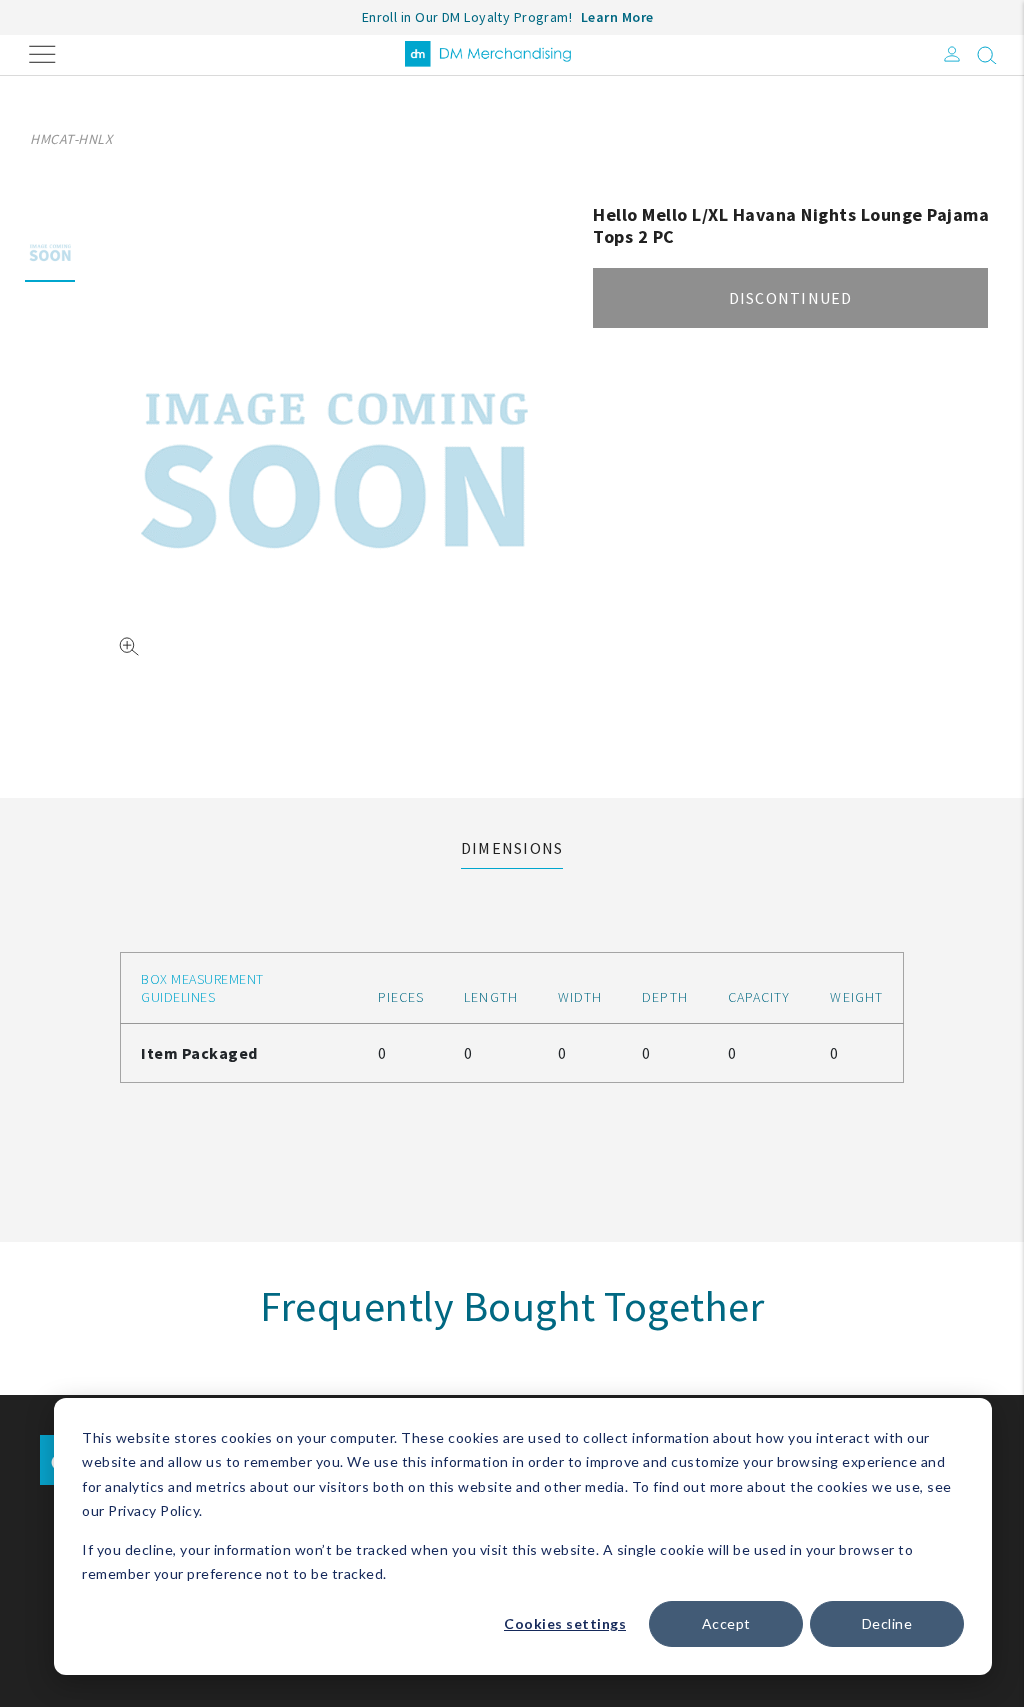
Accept (726, 1623)
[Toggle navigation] (42, 52)
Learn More (617, 17)
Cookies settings (565, 1623)
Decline (887, 1623)
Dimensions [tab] (512, 848)
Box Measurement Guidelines (202, 988)
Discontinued (791, 298)
